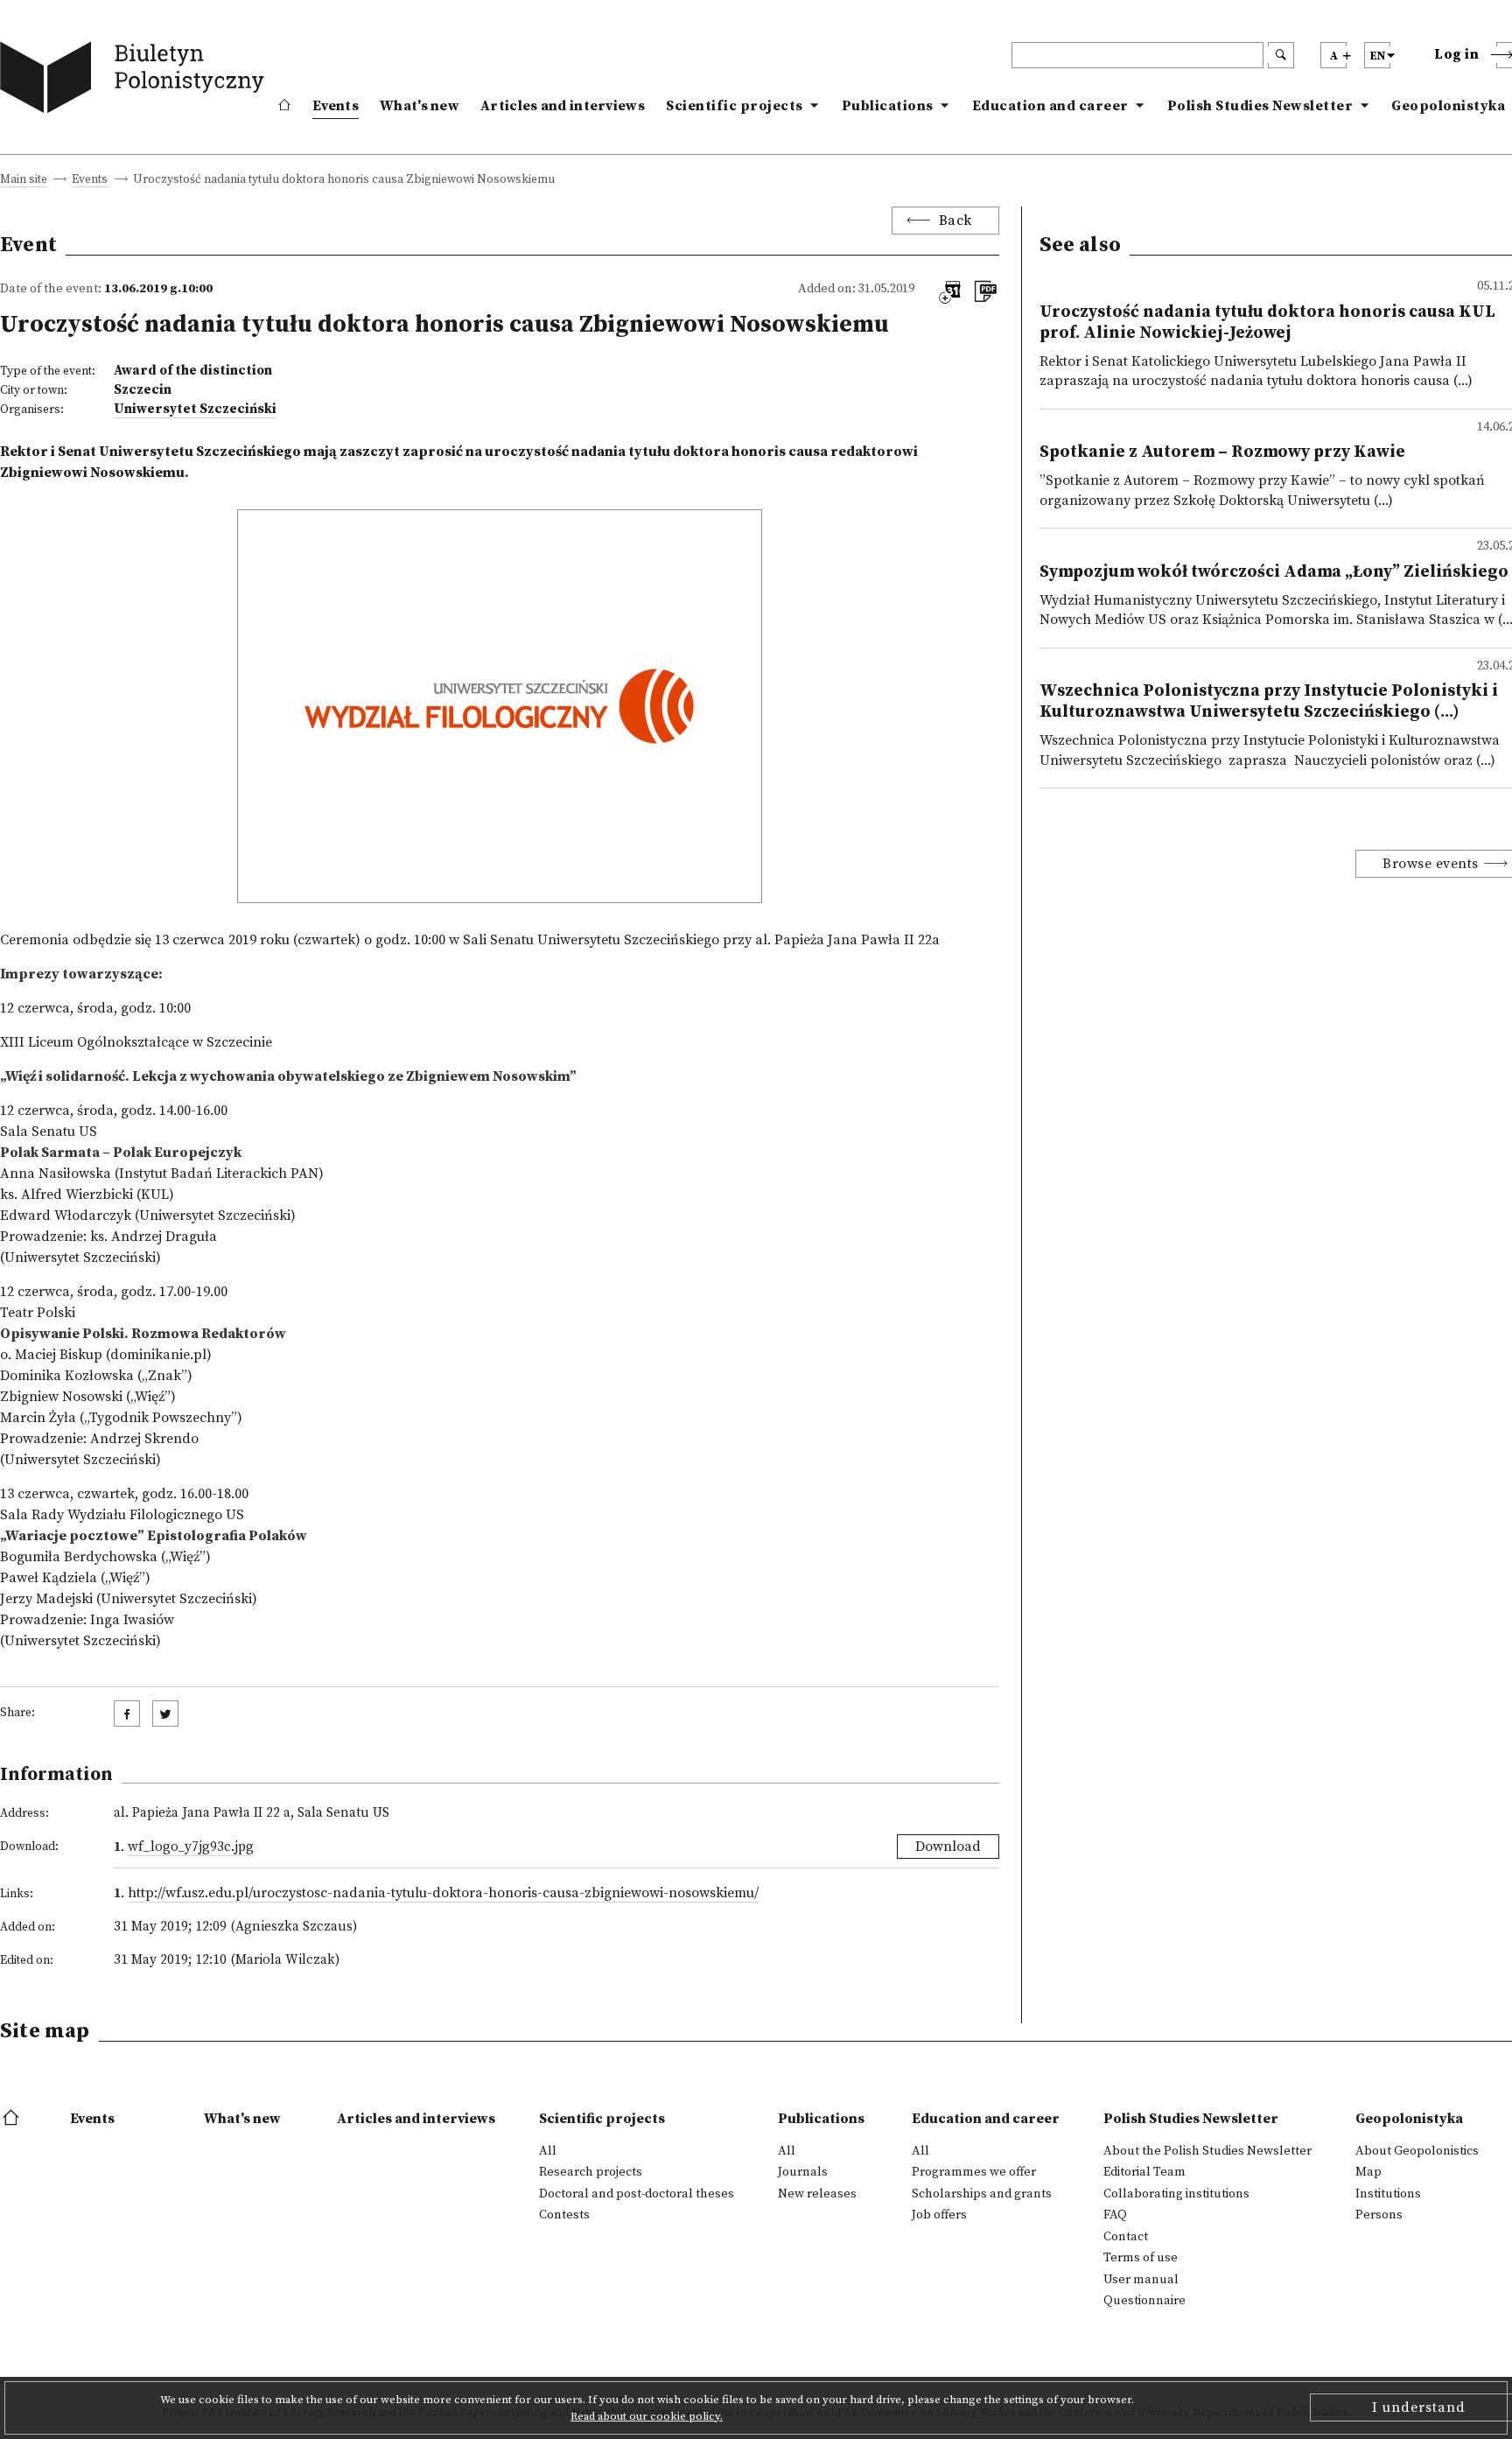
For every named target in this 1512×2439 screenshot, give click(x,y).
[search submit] (1281, 55)
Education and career (1050, 106)
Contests (564, 2215)
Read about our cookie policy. (647, 2416)
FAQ (1115, 2215)
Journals (803, 2172)
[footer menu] (13, 2119)
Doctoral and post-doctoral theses (637, 2194)
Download (948, 1847)
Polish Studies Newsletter (1260, 106)
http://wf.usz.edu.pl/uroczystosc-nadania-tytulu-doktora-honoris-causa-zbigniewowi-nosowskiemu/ (443, 1893)
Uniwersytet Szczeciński (195, 409)
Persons (1379, 2215)
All (548, 2151)
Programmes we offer (974, 2172)
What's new (420, 106)
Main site (24, 181)
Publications (888, 106)
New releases (817, 2194)
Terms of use (1141, 2258)
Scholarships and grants (982, 2194)
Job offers (939, 2215)
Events (336, 106)
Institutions (1388, 2194)
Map (1368, 2172)
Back (955, 221)
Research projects (591, 2172)
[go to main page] (136, 81)
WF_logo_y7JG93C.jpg (191, 1847)
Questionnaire (1144, 2301)
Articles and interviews (563, 106)
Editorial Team (1144, 2172)
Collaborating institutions (1176, 2194)
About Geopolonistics (1417, 2151)
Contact (1126, 2237)
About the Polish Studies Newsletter (1207, 2151)
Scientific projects (735, 106)
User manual (1141, 2280)
